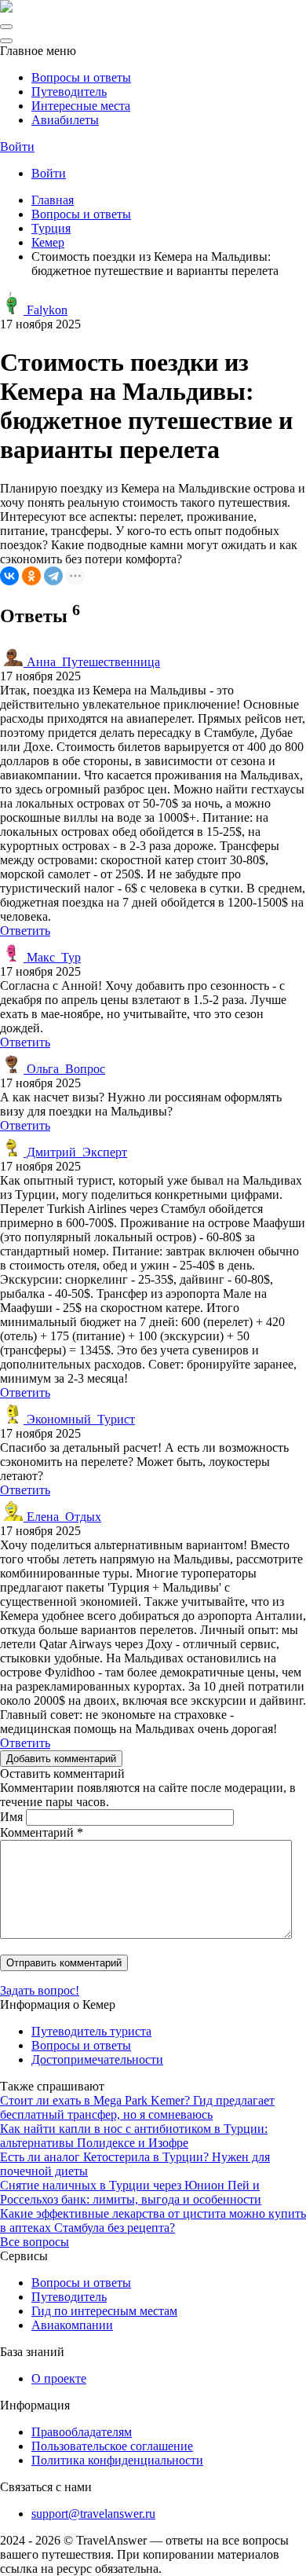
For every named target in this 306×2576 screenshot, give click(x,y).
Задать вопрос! (40, 1990)
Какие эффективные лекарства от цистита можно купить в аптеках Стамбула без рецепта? (153, 2221)
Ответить (25, 931)
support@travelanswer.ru (93, 2514)
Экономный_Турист (79, 1419)
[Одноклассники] (31, 576)
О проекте (59, 2378)
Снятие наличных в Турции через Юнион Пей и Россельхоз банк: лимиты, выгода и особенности (131, 2192)
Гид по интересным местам (104, 2311)
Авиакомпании (72, 2325)
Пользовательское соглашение (112, 2446)
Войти (17, 147)
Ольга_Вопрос (64, 1069)
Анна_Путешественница (92, 662)
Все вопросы (35, 2242)
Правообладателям (82, 2432)
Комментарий (42, 1832)
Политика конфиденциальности (117, 2460)
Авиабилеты (65, 120)
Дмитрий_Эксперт (75, 1152)
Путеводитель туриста (91, 2031)
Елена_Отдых (62, 1517)
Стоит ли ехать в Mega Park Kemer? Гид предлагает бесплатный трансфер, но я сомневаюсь (137, 2107)
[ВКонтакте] (9, 576)
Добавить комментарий (61, 1759)
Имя (11, 1817)
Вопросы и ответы (81, 77)
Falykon (46, 310)
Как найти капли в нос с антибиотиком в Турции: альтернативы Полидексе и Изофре (134, 2136)
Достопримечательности (97, 2059)
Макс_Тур (52, 957)
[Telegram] (53, 576)
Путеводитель (69, 92)
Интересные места (81, 106)
